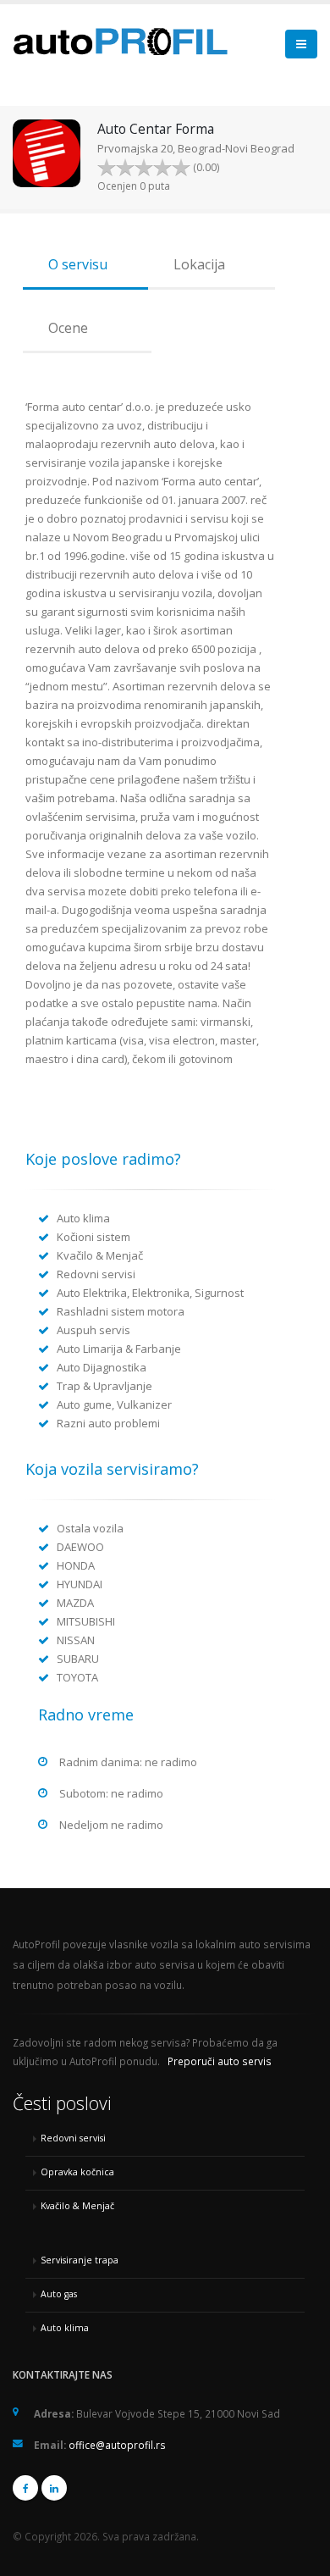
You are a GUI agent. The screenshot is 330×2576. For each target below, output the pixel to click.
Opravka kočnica (77, 2172)
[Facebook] (25, 2488)
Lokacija (199, 264)
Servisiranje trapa (80, 2260)
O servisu (78, 264)
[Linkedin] (54, 2488)
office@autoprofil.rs (117, 2445)
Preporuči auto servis (220, 2061)
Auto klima (65, 2328)
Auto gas (59, 2294)
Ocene (68, 328)
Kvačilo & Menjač (77, 2206)
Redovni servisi (73, 2138)
